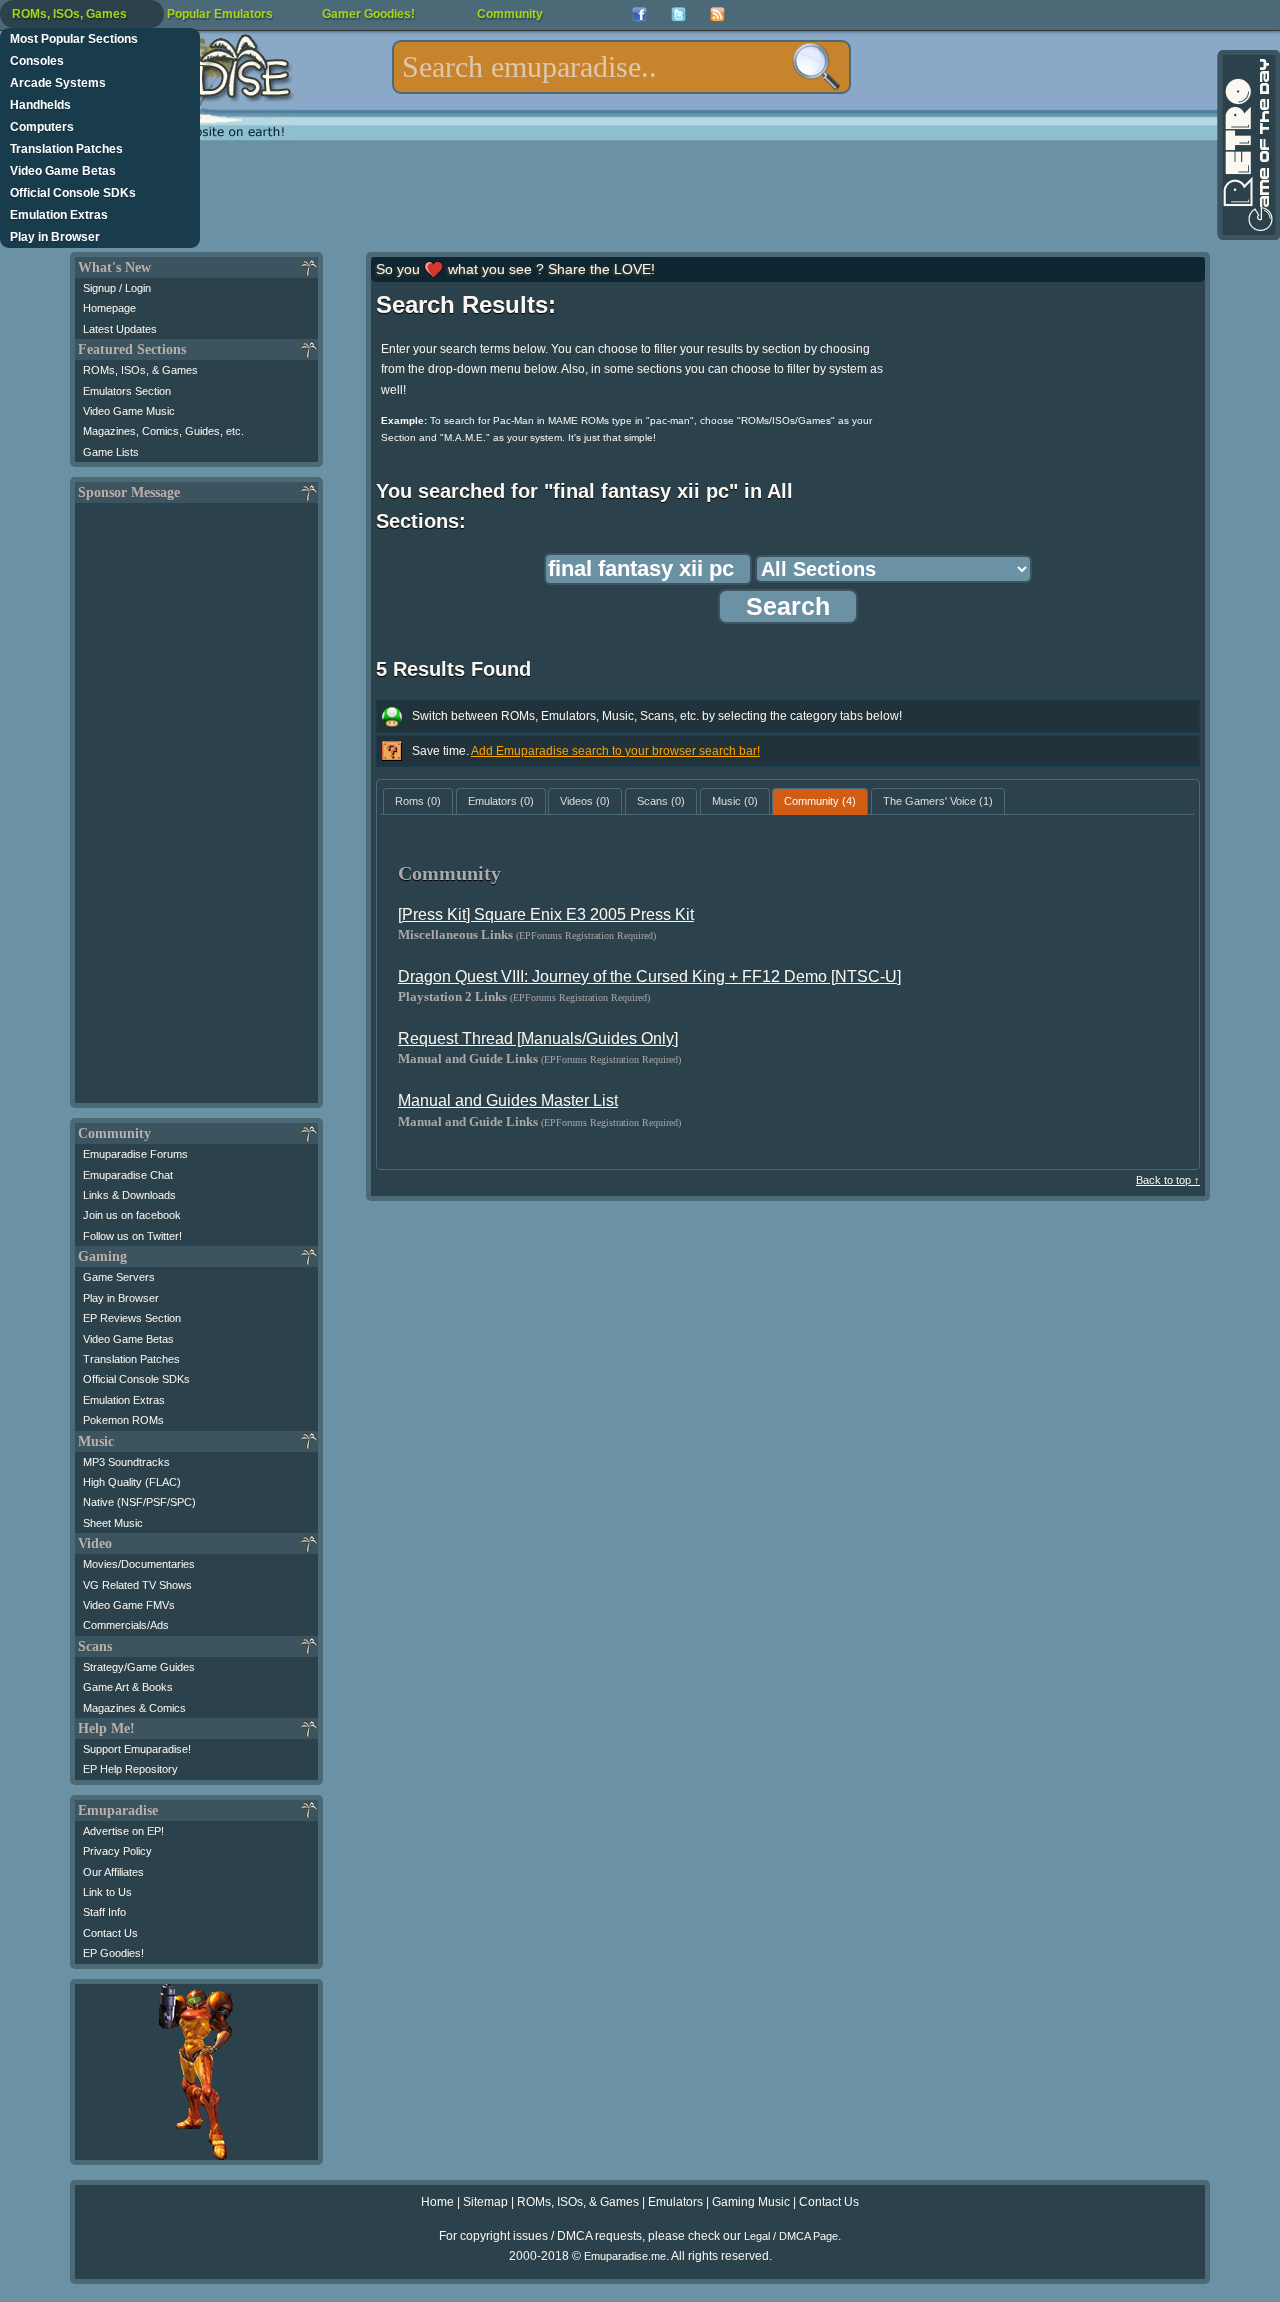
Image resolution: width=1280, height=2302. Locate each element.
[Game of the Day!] (1247, 145)
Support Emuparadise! (137, 1749)
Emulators (675, 2202)
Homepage (109, 308)
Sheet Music (113, 1523)
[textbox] (621, 67)
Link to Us (107, 1892)
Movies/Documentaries (139, 1564)
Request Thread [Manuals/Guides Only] (538, 1038)
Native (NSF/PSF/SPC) (139, 1502)
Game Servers (119, 1277)
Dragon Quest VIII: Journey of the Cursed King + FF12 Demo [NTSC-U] (649, 976)
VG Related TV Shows (137, 1585)
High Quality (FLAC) (132, 1482)
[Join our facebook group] (639, 14)
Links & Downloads (129, 1195)
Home (437, 2202)
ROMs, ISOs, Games (69, 14)
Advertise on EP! (123, 1831)
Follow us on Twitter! (132, 1236)
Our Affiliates (113, 1872)
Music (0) (735, 801)
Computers (42, 127)
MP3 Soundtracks (126, 1462)
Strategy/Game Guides (139, 1667)
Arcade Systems (58, 83)
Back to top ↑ (1168, 1180)
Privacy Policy (117, 1851)
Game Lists (111, 452)
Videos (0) (585, 801)
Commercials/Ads (126, 1625)
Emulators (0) (501, 801)
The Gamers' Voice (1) (938, 801)
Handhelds (40, 105)
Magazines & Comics (134, 1708)
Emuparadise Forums (135, 1154)
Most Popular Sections (74, 39)
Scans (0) (661, 801)
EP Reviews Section (132, 1318)
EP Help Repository (130, 1769)
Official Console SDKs (73, 193)
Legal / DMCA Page (791, 2236)
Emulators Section (127, 391)
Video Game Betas (63, 171)
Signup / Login (117, 288)
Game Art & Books (128, 1687)
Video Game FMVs (129, 1605)
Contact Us (110, 1933)
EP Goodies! (113, 1953)
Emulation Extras (59, 215)
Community (510, 14)
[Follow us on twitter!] (678, 14)
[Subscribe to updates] (717, 14)
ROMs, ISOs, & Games (140, 370)
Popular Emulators (220, 14)
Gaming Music (751, 2202)
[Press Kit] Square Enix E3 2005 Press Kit (546, 914)
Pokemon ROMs (123, 1420)
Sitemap (485, 2202)
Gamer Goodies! (368, 14)
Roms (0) (418, 801)
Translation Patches (66, 149)
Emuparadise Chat (128, 1175)
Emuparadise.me (625, 2256)
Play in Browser (55, 237)
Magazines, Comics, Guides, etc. (163, 431)
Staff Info (104, 1912)
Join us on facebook (132, 1215)
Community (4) (820, 801)
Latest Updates (120, 329)
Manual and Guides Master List (508, 1100)
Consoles (37, 61)
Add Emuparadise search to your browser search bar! (615, 751)
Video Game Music (129, 411)
